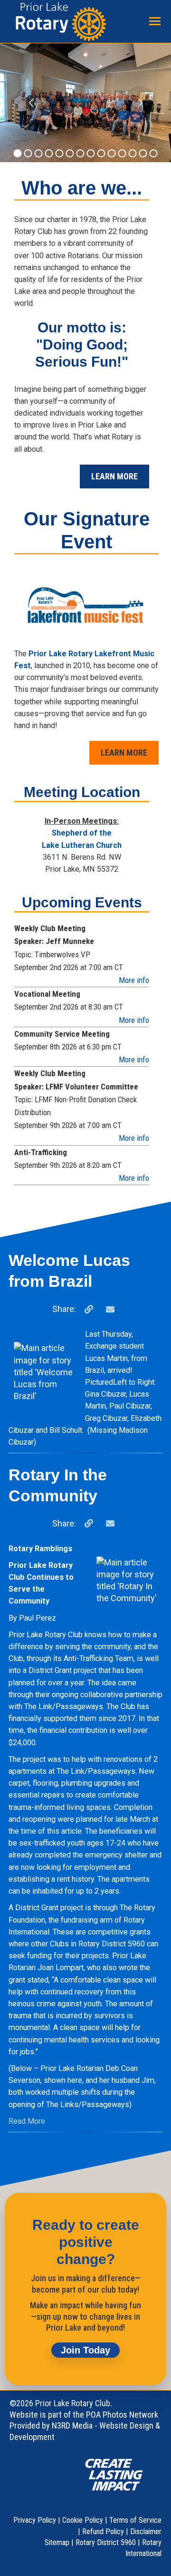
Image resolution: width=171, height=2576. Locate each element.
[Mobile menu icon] (155, 21)
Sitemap (57, 2542)
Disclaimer (146, 2532)
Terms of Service (135, 2520)
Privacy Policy (35, 2520)
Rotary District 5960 (106, 2542)
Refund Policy (103, 2532)
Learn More (114, 476)
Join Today (85, 2350)
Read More (27, 2121)
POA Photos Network (122, 2415)
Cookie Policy (83, 2520)
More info (134, 980)
